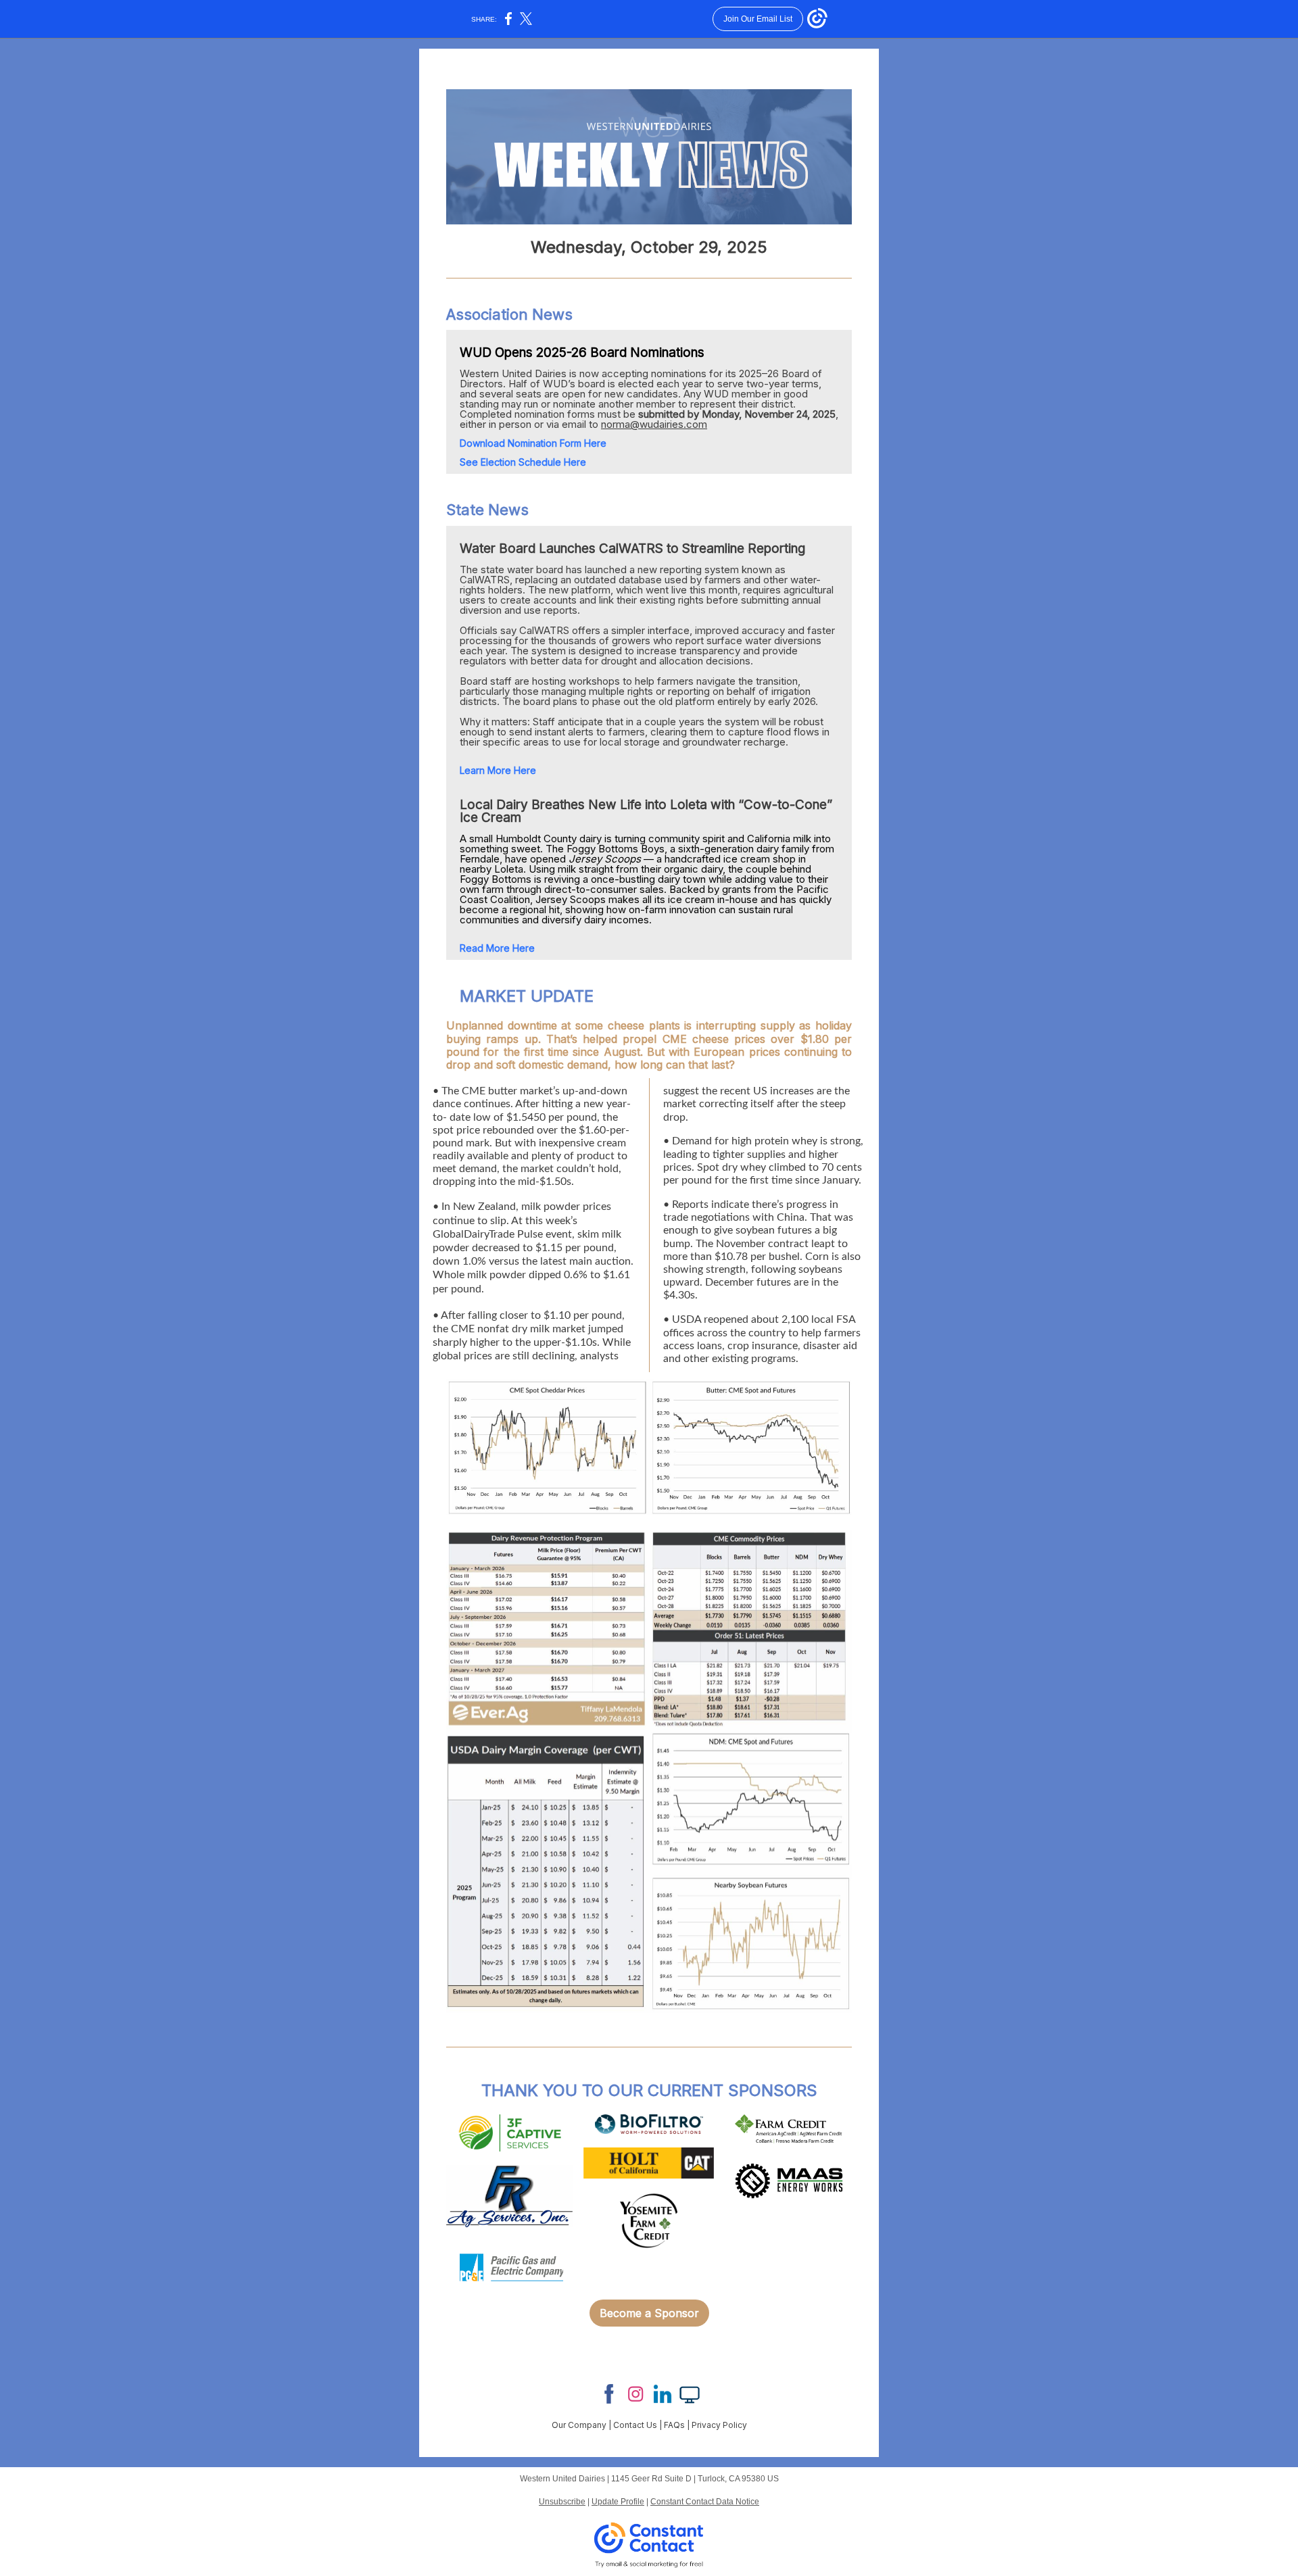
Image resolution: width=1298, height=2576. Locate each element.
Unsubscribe (562, 2502)
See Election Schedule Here (523, 462)
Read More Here (497, 948)
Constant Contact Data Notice (705, 2502)
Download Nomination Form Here (533, 443)
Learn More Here (498, 770)
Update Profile (618, 2502)
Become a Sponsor (649, 2313)
